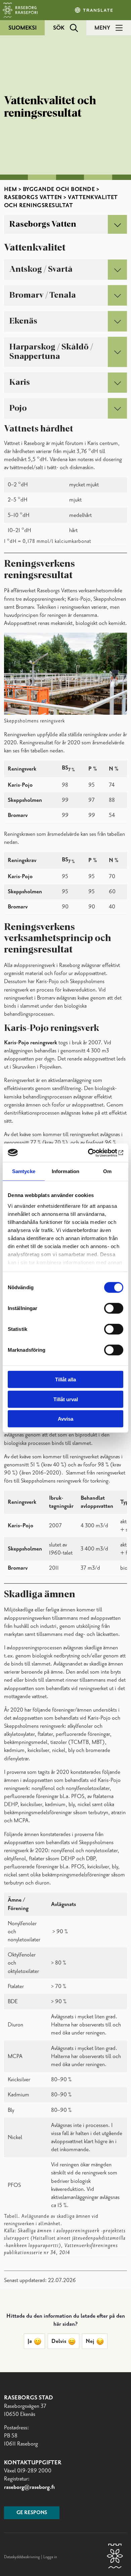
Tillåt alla (65, 1379)
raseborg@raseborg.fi (29, 2487)
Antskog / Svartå (41, 269)
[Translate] (94, 10)
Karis (20, 382)
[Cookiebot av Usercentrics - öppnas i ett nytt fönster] (94, 1153)
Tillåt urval (66, 1399)
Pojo (18, 408)
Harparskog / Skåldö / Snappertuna (51, 352)
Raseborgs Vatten (33, 197)
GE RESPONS (32, 2513)
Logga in (50, 2557)
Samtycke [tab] (24, 1171)
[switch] (114, 1308)
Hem (11, 189)
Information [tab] (65, 1171)
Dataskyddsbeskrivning (23, 2557)
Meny (102, 28)
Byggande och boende (59, 189)
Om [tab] (107, 1171)
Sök (59, 28)
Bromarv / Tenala (43, 295)
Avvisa (65, 1419)
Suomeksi (23, 28)
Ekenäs (23, 321)
